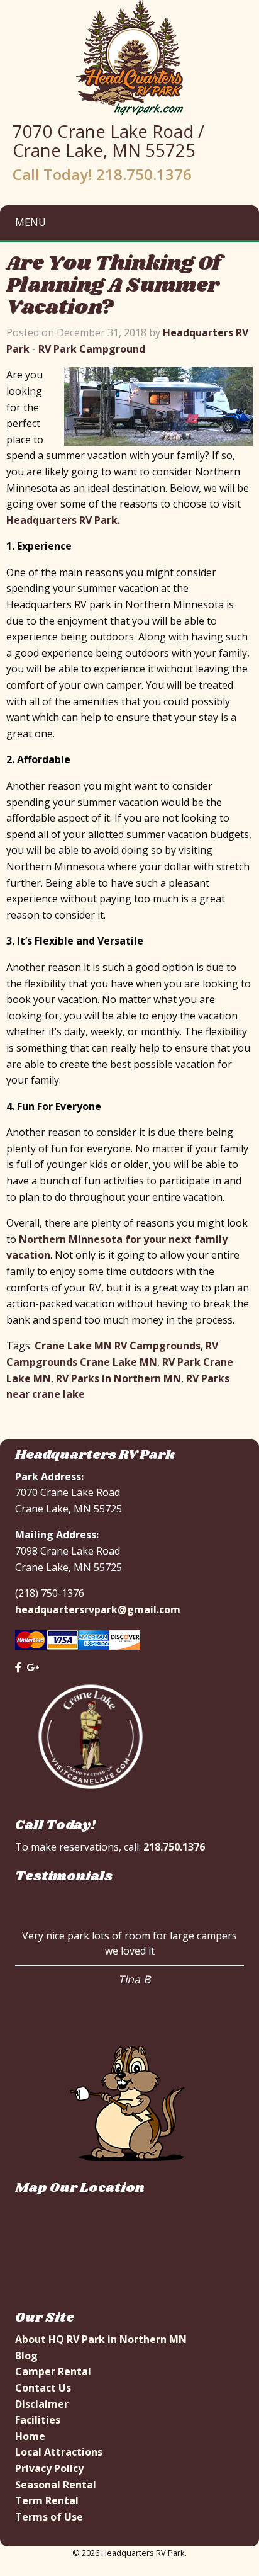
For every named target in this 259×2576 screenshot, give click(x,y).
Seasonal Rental (56, 2485)
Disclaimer (42, 2404)
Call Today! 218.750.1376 (102, 174)
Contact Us (43, 2388)
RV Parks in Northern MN (118, 1378)
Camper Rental (53, 2371)
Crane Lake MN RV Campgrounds (118, 1346)
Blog (26, 2356)
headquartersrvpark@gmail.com (98, 1609)
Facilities (38, 2420)
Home (30, 2436)
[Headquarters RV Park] (130, 57)
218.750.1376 (174, 1847)
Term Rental (47, 2500)
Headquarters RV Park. (63, 520)
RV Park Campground (92, 349)
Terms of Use (49, 2517)
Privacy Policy (49, 2468)
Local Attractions (59, 2452)
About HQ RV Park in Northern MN (101, 2339)
